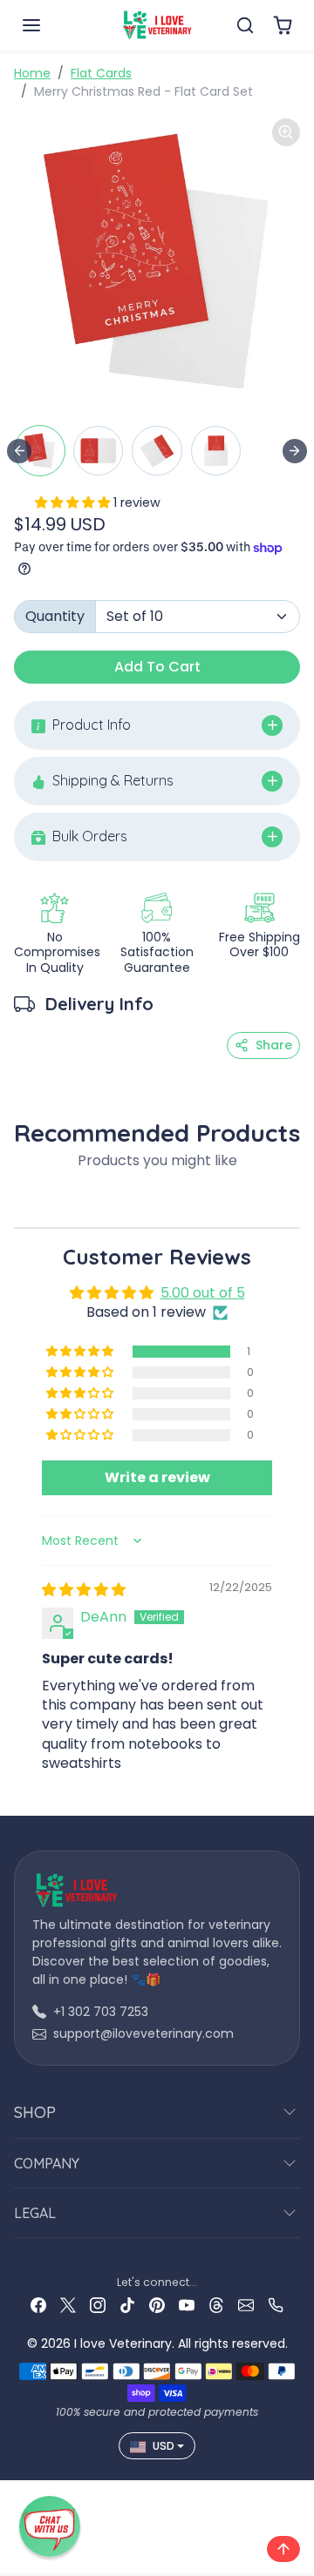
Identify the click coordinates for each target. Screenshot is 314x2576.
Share (274, 1045)
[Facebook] (38, 2305)
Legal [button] (35, 2213)
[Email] (246, 2305)
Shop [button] (35, 2112)
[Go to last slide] (19, 451)
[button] (49, 25)
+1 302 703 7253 (101, 2012)
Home (32, 73)
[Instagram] (98, 2305)
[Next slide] (295, 451)
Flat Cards (101, 73)
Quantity (55, 616)
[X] (68, 2305)
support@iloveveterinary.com (143, 2033)
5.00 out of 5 (203, 1293)
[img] (84, 1590)
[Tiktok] (127, 2305)
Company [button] (47, 2163)
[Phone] (276, 2305)
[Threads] (216, 2305)
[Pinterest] (157, 2305)
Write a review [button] (157, 1477)
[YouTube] (187, 2305)
